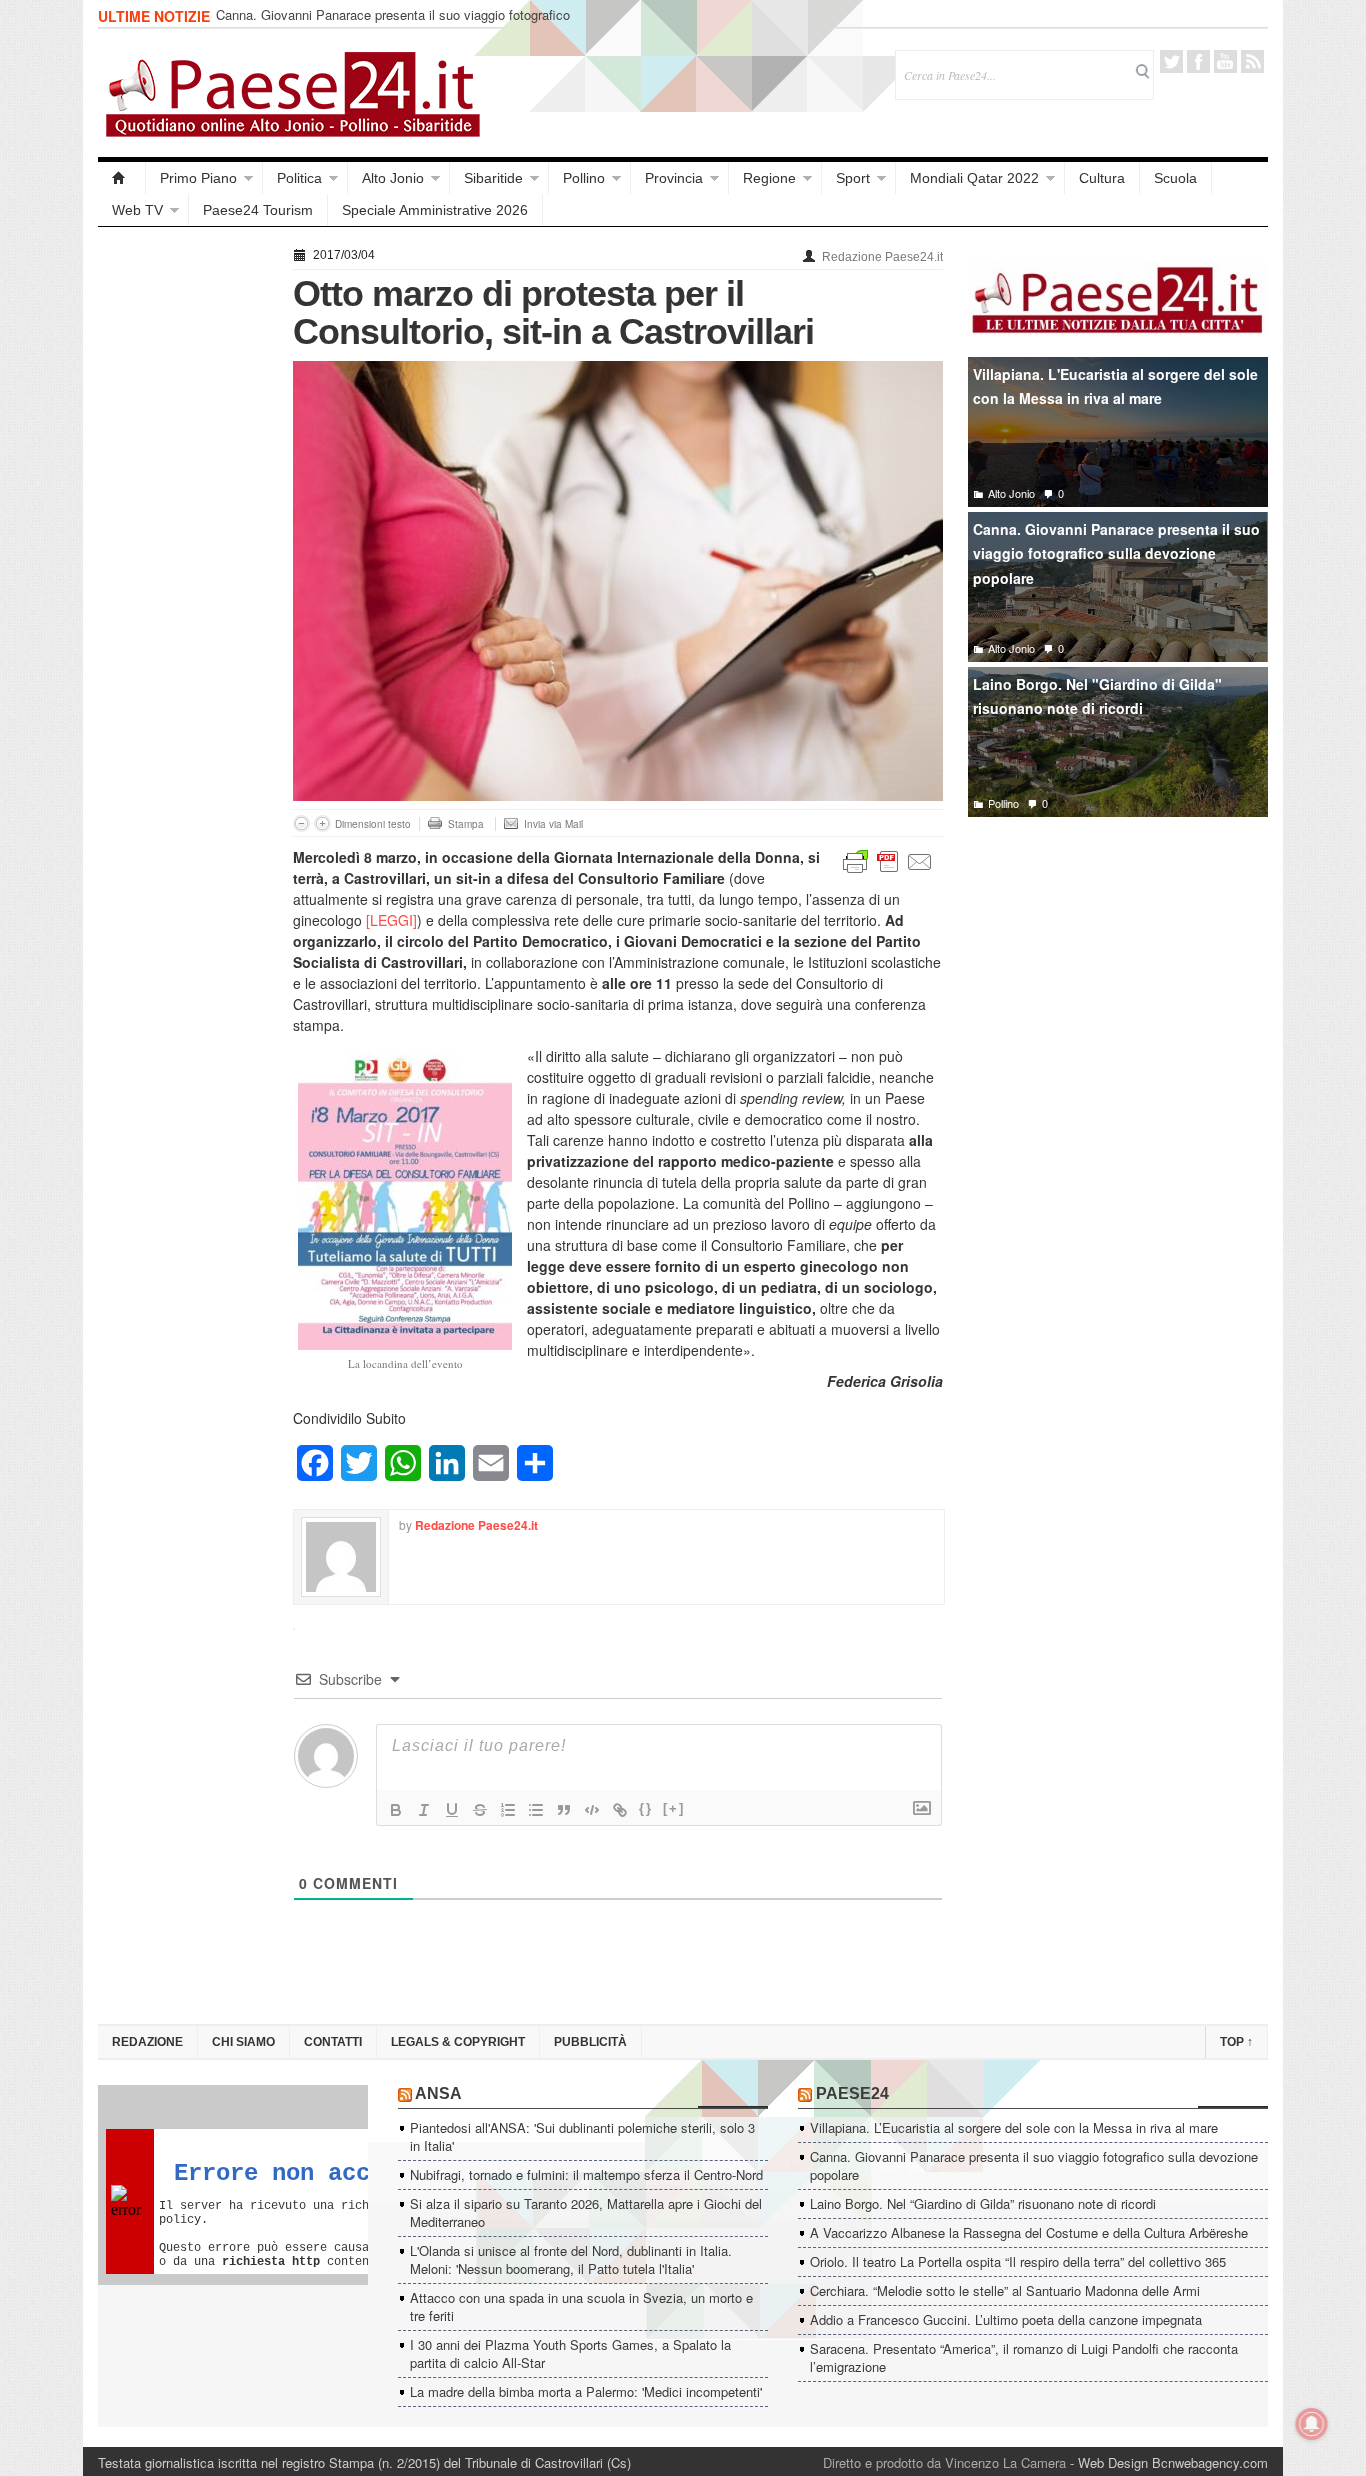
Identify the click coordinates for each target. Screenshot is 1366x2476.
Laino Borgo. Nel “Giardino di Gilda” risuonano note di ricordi (983, 2203)
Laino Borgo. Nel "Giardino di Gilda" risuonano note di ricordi (1097, 696)
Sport (853, 178)
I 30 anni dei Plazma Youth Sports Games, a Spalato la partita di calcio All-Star (570, 2353)
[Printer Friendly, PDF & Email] (888, 860)
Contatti (333, 2042)
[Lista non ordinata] (536, 1810)
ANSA (438, 2093)
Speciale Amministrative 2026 (435, 210)
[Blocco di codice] (592, 1810)
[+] (674, 1808)
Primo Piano (198, 178)
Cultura (1102, 178)
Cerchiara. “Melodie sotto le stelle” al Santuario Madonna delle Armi (1005, 2290)
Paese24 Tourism (258, 210)
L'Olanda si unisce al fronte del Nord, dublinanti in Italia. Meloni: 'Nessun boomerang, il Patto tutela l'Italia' (571, 2259)
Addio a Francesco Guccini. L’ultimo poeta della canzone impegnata (1006, 2319)
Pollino (584, 178)
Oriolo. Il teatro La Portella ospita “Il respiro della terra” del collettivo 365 (1018, 2261)
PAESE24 (852, 2093)
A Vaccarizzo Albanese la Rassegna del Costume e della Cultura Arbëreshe (1029, 2232)
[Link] (620, 1810)
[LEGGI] (391, 920)
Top (1236, 2042)
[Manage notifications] (1312, 2424)
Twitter (1171, 61)
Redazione (147, 2042)
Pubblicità (590, 2042)
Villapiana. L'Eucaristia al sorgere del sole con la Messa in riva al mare (1115, 386)
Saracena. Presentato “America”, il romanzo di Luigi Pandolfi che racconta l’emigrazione (1024, 2357)
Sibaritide (493, 178)
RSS (1252, 61)
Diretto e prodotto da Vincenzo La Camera (944, 2462)
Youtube (1225, 61)
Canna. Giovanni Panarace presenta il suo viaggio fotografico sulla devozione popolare (393, 23)
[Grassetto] (396, 1810)
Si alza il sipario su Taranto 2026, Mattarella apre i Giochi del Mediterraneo (586, 2212)
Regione (769, 178)
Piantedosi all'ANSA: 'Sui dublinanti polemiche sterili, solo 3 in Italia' (582, 2136)
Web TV (137, 210)
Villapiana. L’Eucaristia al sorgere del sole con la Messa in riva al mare (1014, 2127)
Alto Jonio (393, 178)
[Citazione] (564, 1810)
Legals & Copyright (458, 2042)
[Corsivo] (424, 1810)
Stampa (466, 824)
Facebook (1198, 61)
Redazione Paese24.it (882, 257)
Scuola (1175, 178)
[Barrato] (480, 1810)
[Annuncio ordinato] (508, 1810)
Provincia (674, 178)
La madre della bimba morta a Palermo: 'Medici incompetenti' (586, 2391)
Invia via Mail (553, 824)
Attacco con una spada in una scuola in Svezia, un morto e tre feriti (581, 2306)
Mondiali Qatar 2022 (974, 178)
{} (646, 1808)
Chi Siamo (243, 2042)
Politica (299, 178)
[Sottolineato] (452, 1810)
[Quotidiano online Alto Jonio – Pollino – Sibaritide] (122, 178)
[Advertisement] (185, 542)
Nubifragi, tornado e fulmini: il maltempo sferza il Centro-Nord (586, 2174)
